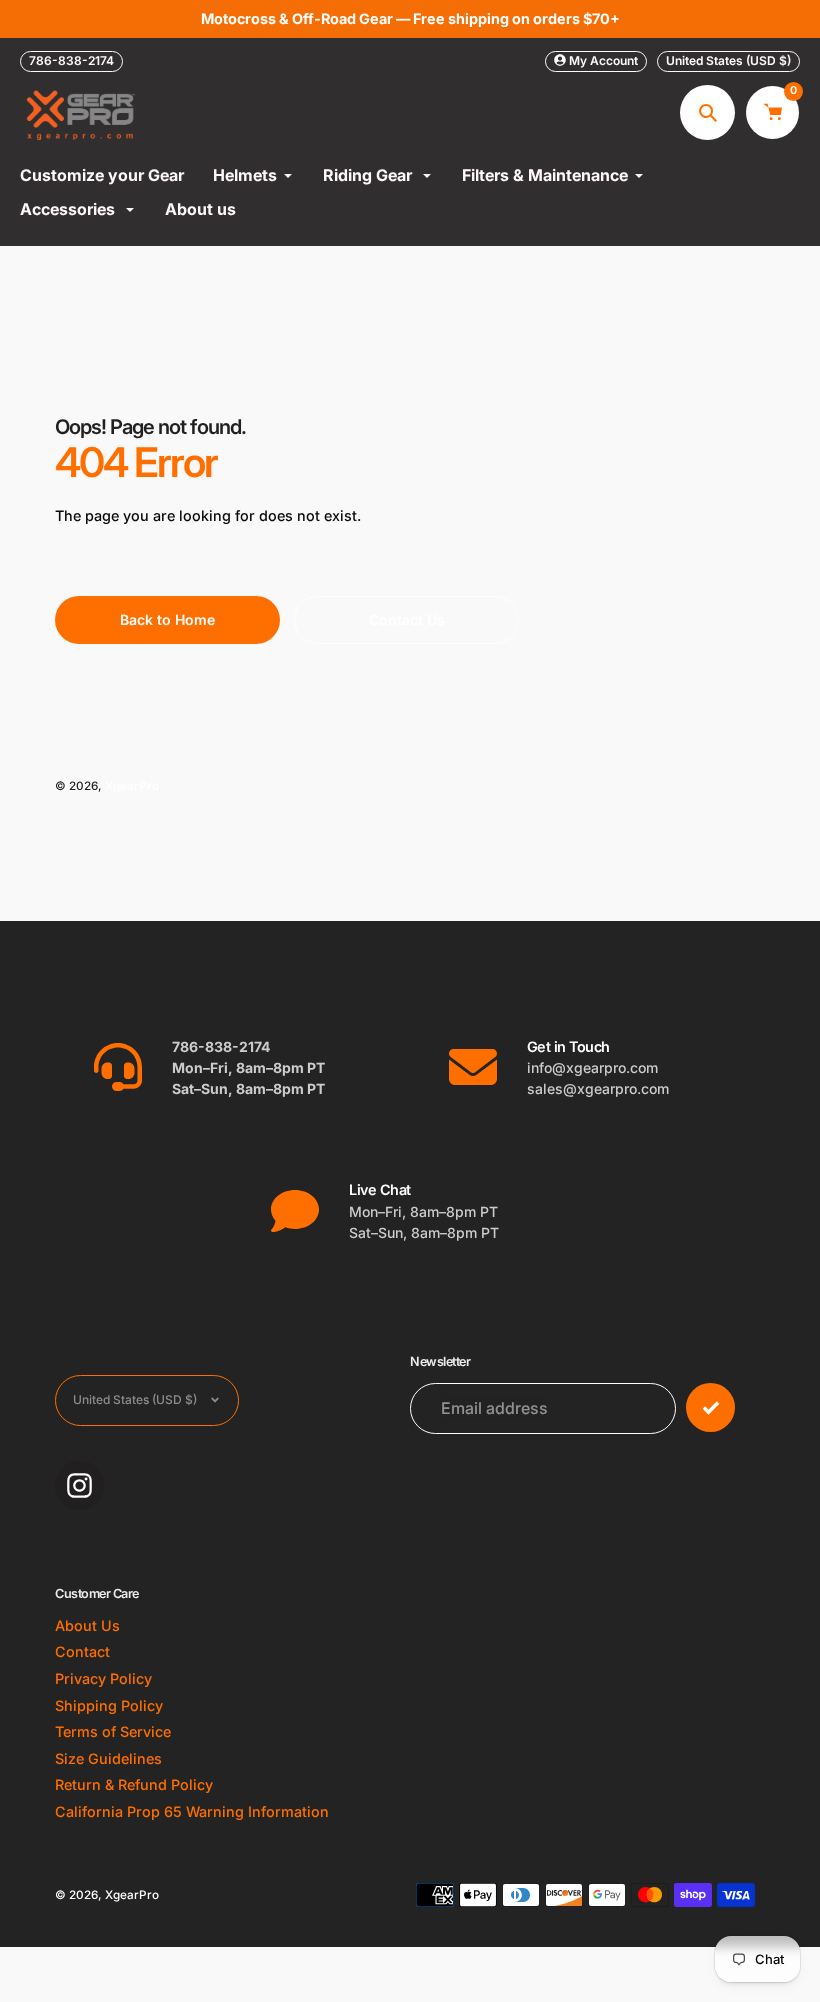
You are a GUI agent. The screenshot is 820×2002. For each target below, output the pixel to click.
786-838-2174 (71, 60)
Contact (82, 1651)
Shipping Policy (109, 1705)
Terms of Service (113, 1731)
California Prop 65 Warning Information (192, 1811)
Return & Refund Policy (134, 1784)
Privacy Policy (103, 1678)
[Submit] (710, 1407)
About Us (87, 1625)
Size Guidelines (108, 1758)
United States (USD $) (728, 60)
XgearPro (132, 786)
